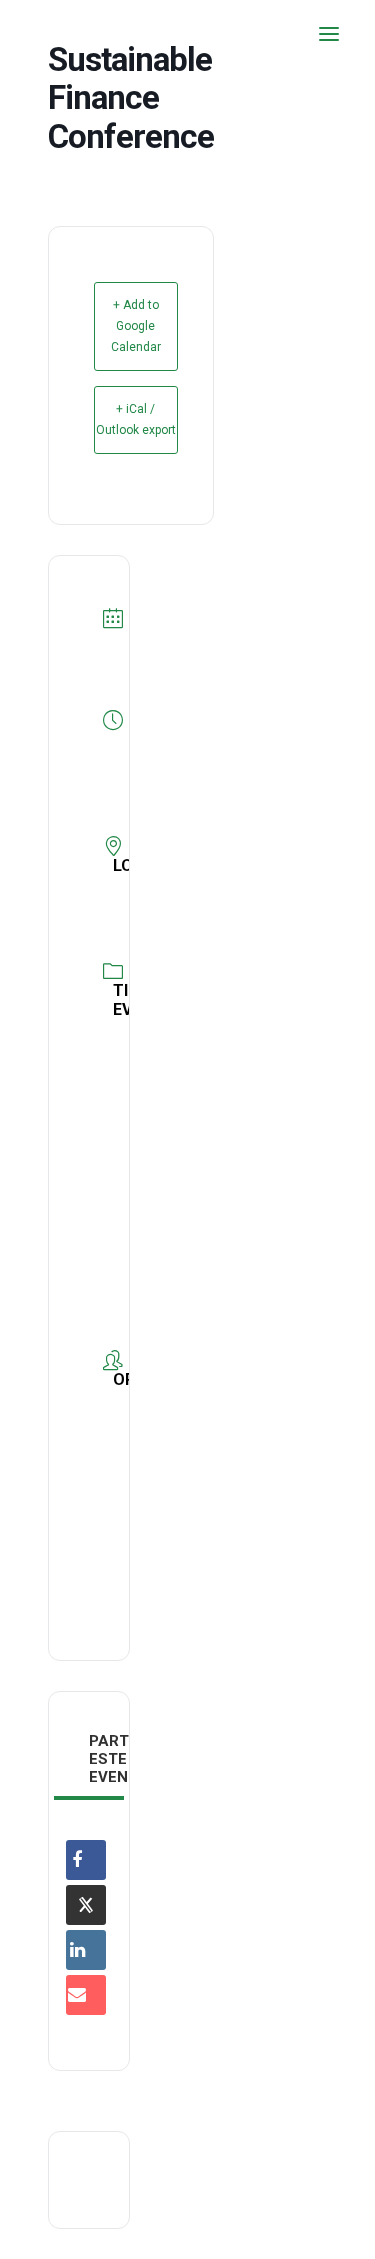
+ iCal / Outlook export (136, 419)
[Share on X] (86, 1905)
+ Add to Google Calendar (136, 326)
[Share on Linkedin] (86, 1950)
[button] (329, 34)
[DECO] (59, 34)
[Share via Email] (86, 1995)
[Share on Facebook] (86, 1860)
